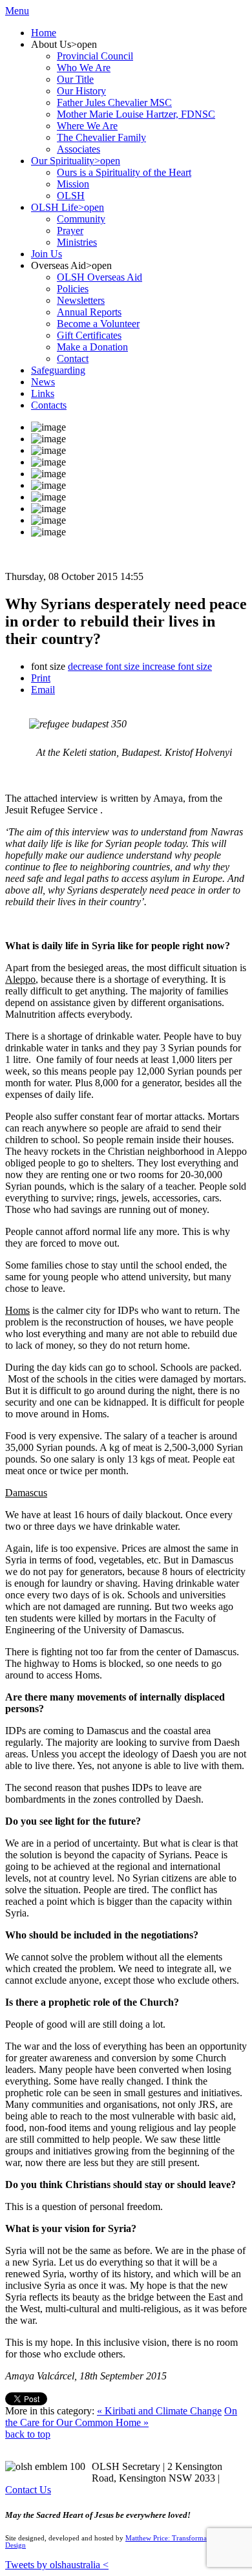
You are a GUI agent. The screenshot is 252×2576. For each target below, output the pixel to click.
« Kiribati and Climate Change (159, 2411)
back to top (28, 2434)
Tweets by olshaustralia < (57, 2565)
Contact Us (28, 2490)
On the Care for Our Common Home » (121, 2417)
